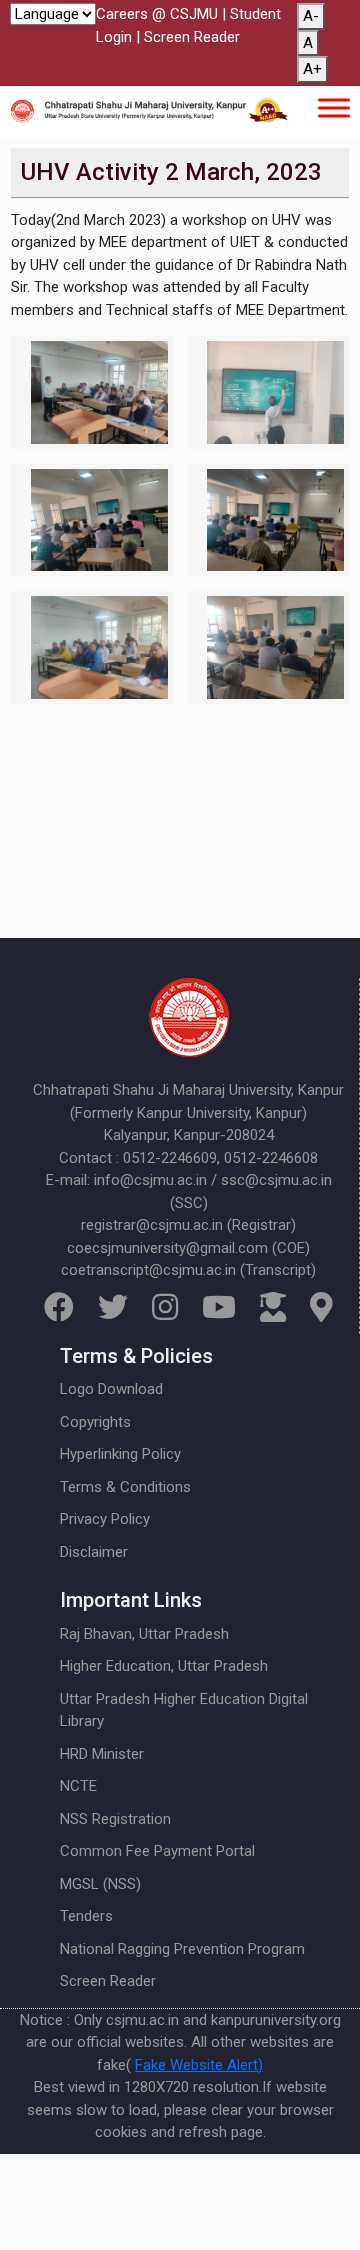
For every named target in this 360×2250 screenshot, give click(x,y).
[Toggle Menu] (334, 107)
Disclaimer (94, 1552)
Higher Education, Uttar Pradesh (164, 1666)
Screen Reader (192, 37)
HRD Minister (102, 1754)
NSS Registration (115, 1819)
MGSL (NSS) (100, 1884)
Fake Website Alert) (199, 2065)
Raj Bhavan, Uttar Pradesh (144, 1634)
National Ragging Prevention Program (182, 1949)
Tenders (86, 1916)
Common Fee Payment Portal (157, 1851)
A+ (312, 69)
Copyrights (95, 1422)
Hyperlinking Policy (120, 1454)
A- (311, 16)
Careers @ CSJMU (157, 14)
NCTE (78, 1786)
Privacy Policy (105, 1519)
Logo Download (111, 1389)
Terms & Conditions (125, 1487)
